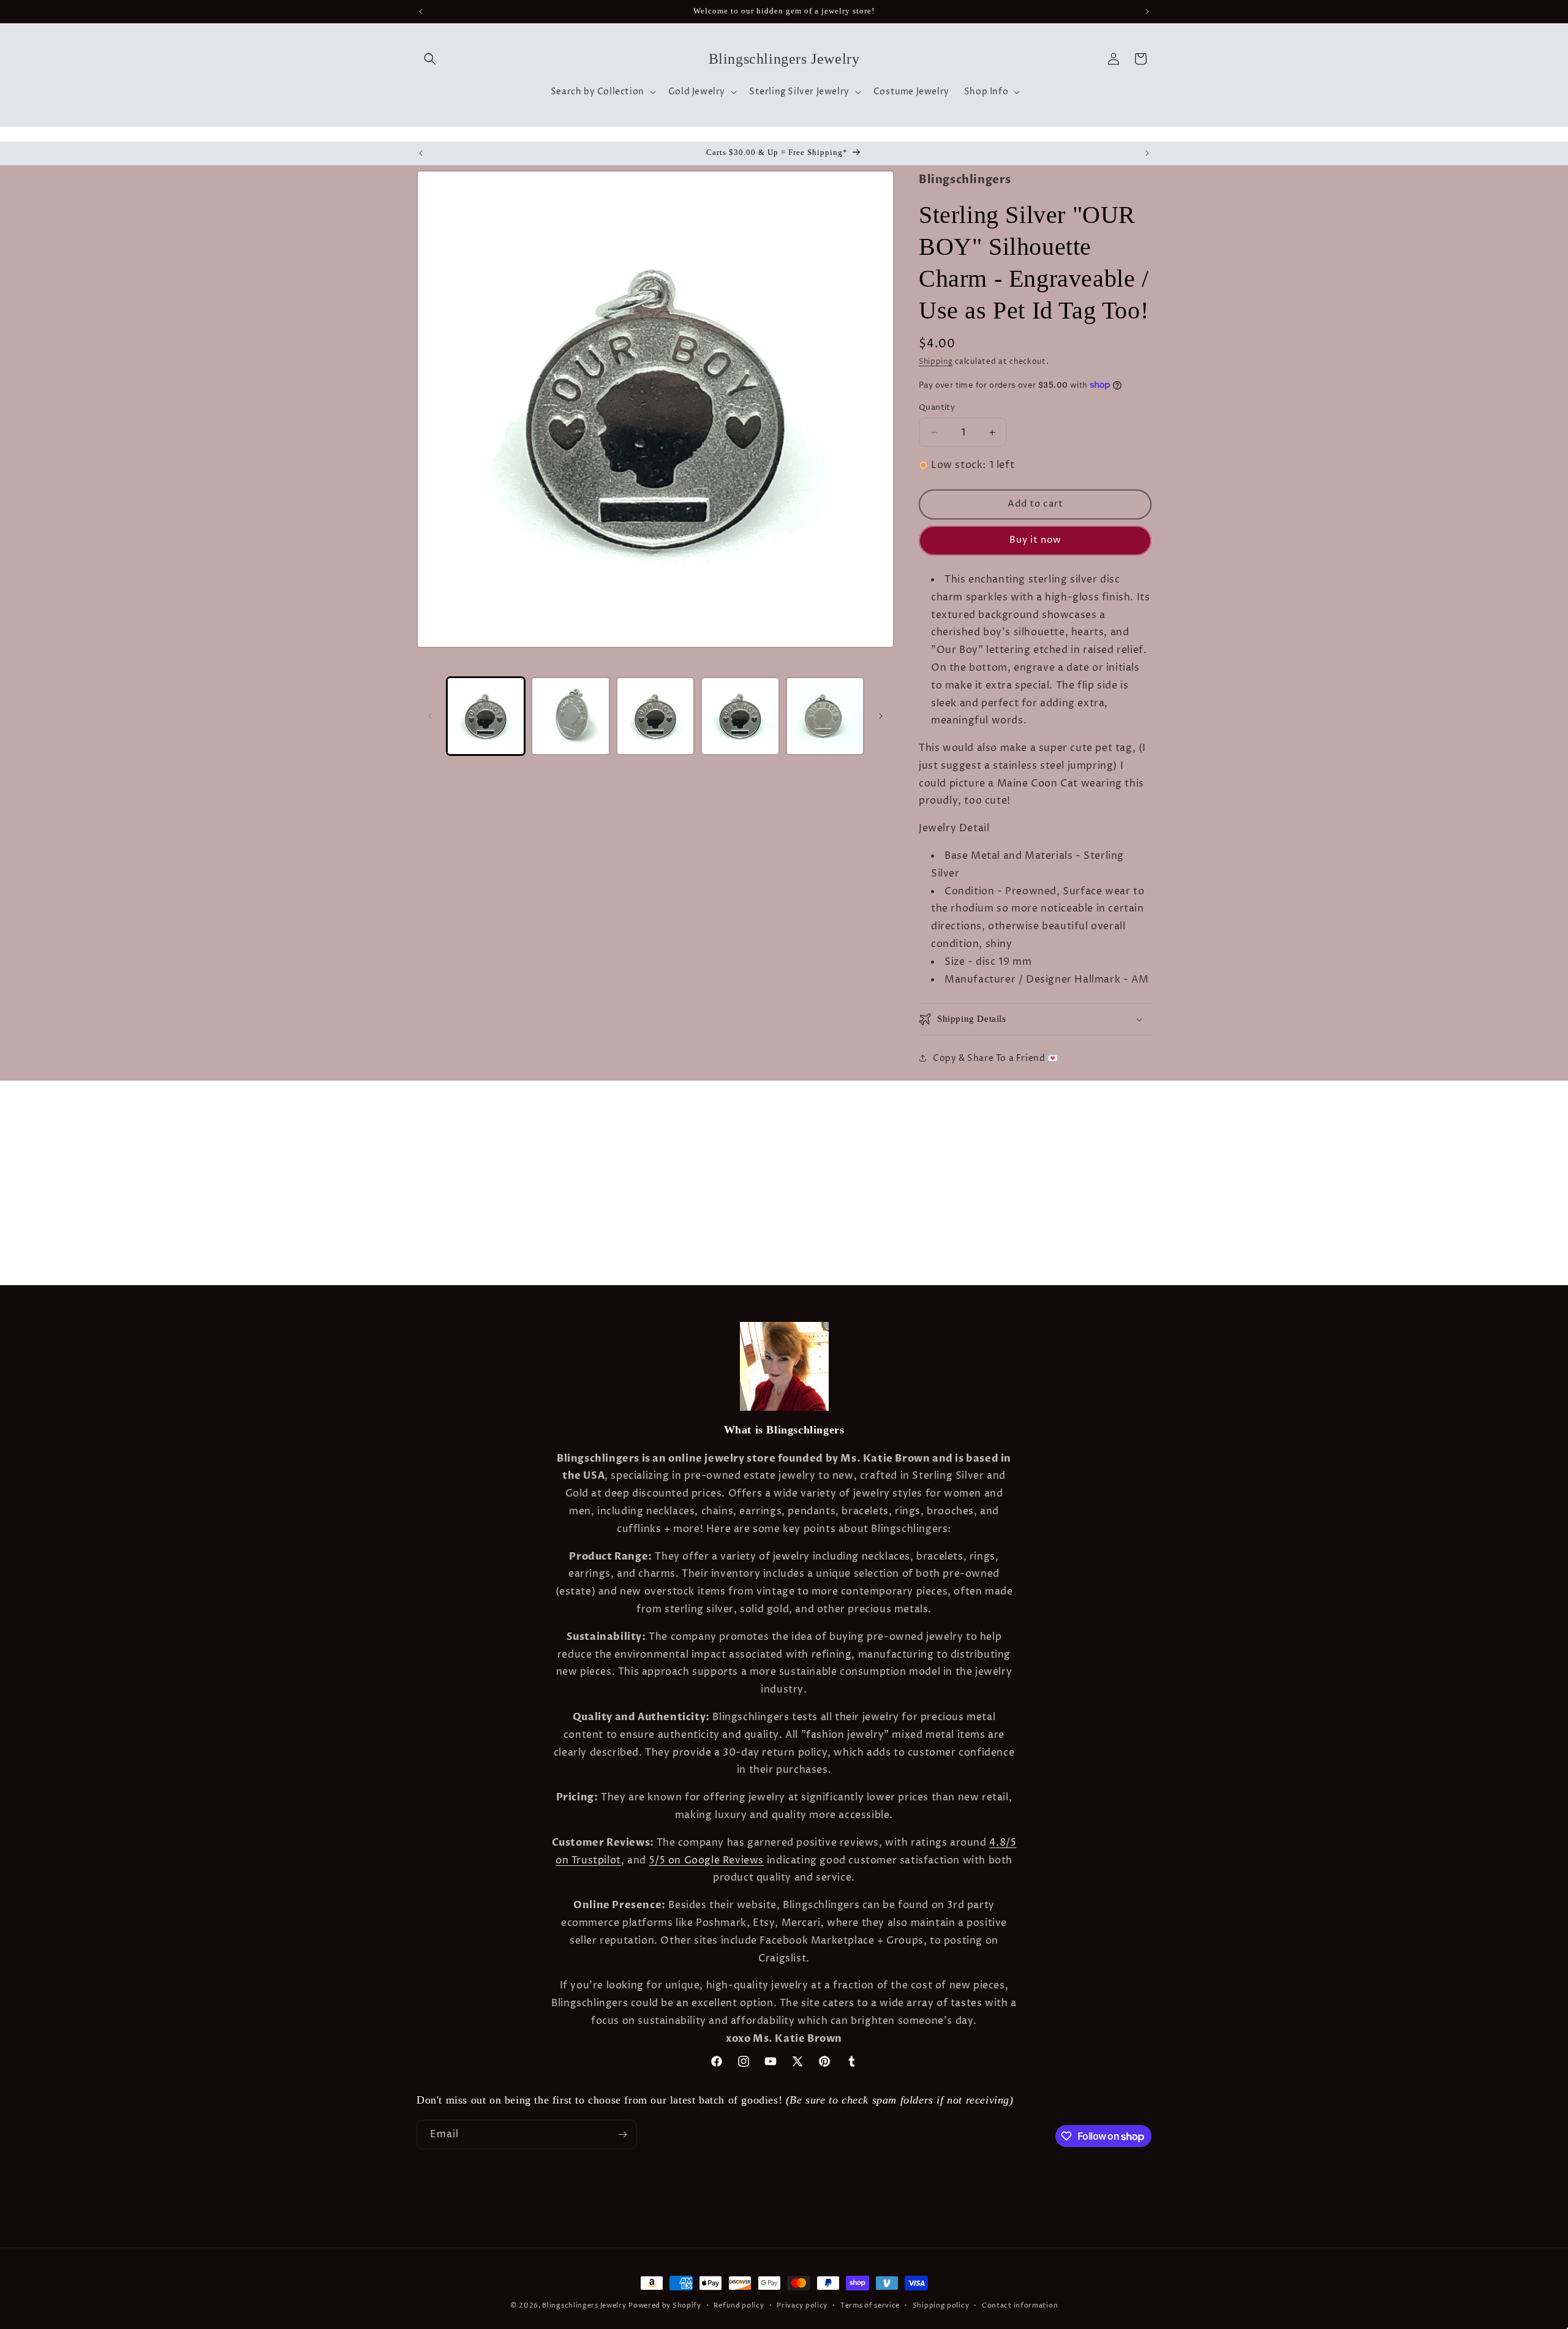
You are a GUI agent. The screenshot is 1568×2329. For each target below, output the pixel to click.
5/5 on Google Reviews (707, 1860)
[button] (430, 59)
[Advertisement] (192, 1111)
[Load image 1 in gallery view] (486, 716)
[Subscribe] (622, 2135)
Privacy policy (802, 2305)
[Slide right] (881, 716)
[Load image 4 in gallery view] (740, 716)
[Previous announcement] (421, 12)
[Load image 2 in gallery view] (570, 716)
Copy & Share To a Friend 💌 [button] (996, 1058)
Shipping (936, 362)
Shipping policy (941, 2305)
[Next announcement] (1147, 12)
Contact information (1020, 2305)
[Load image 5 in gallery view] (825, 716)
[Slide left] (430, 716)
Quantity (937, 407)
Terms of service (870, 2305)
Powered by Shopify (665, 2305)
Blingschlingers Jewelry (584, 2305)
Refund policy (739, 2305)
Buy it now (1035, 540)
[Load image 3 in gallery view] (655, 716)
